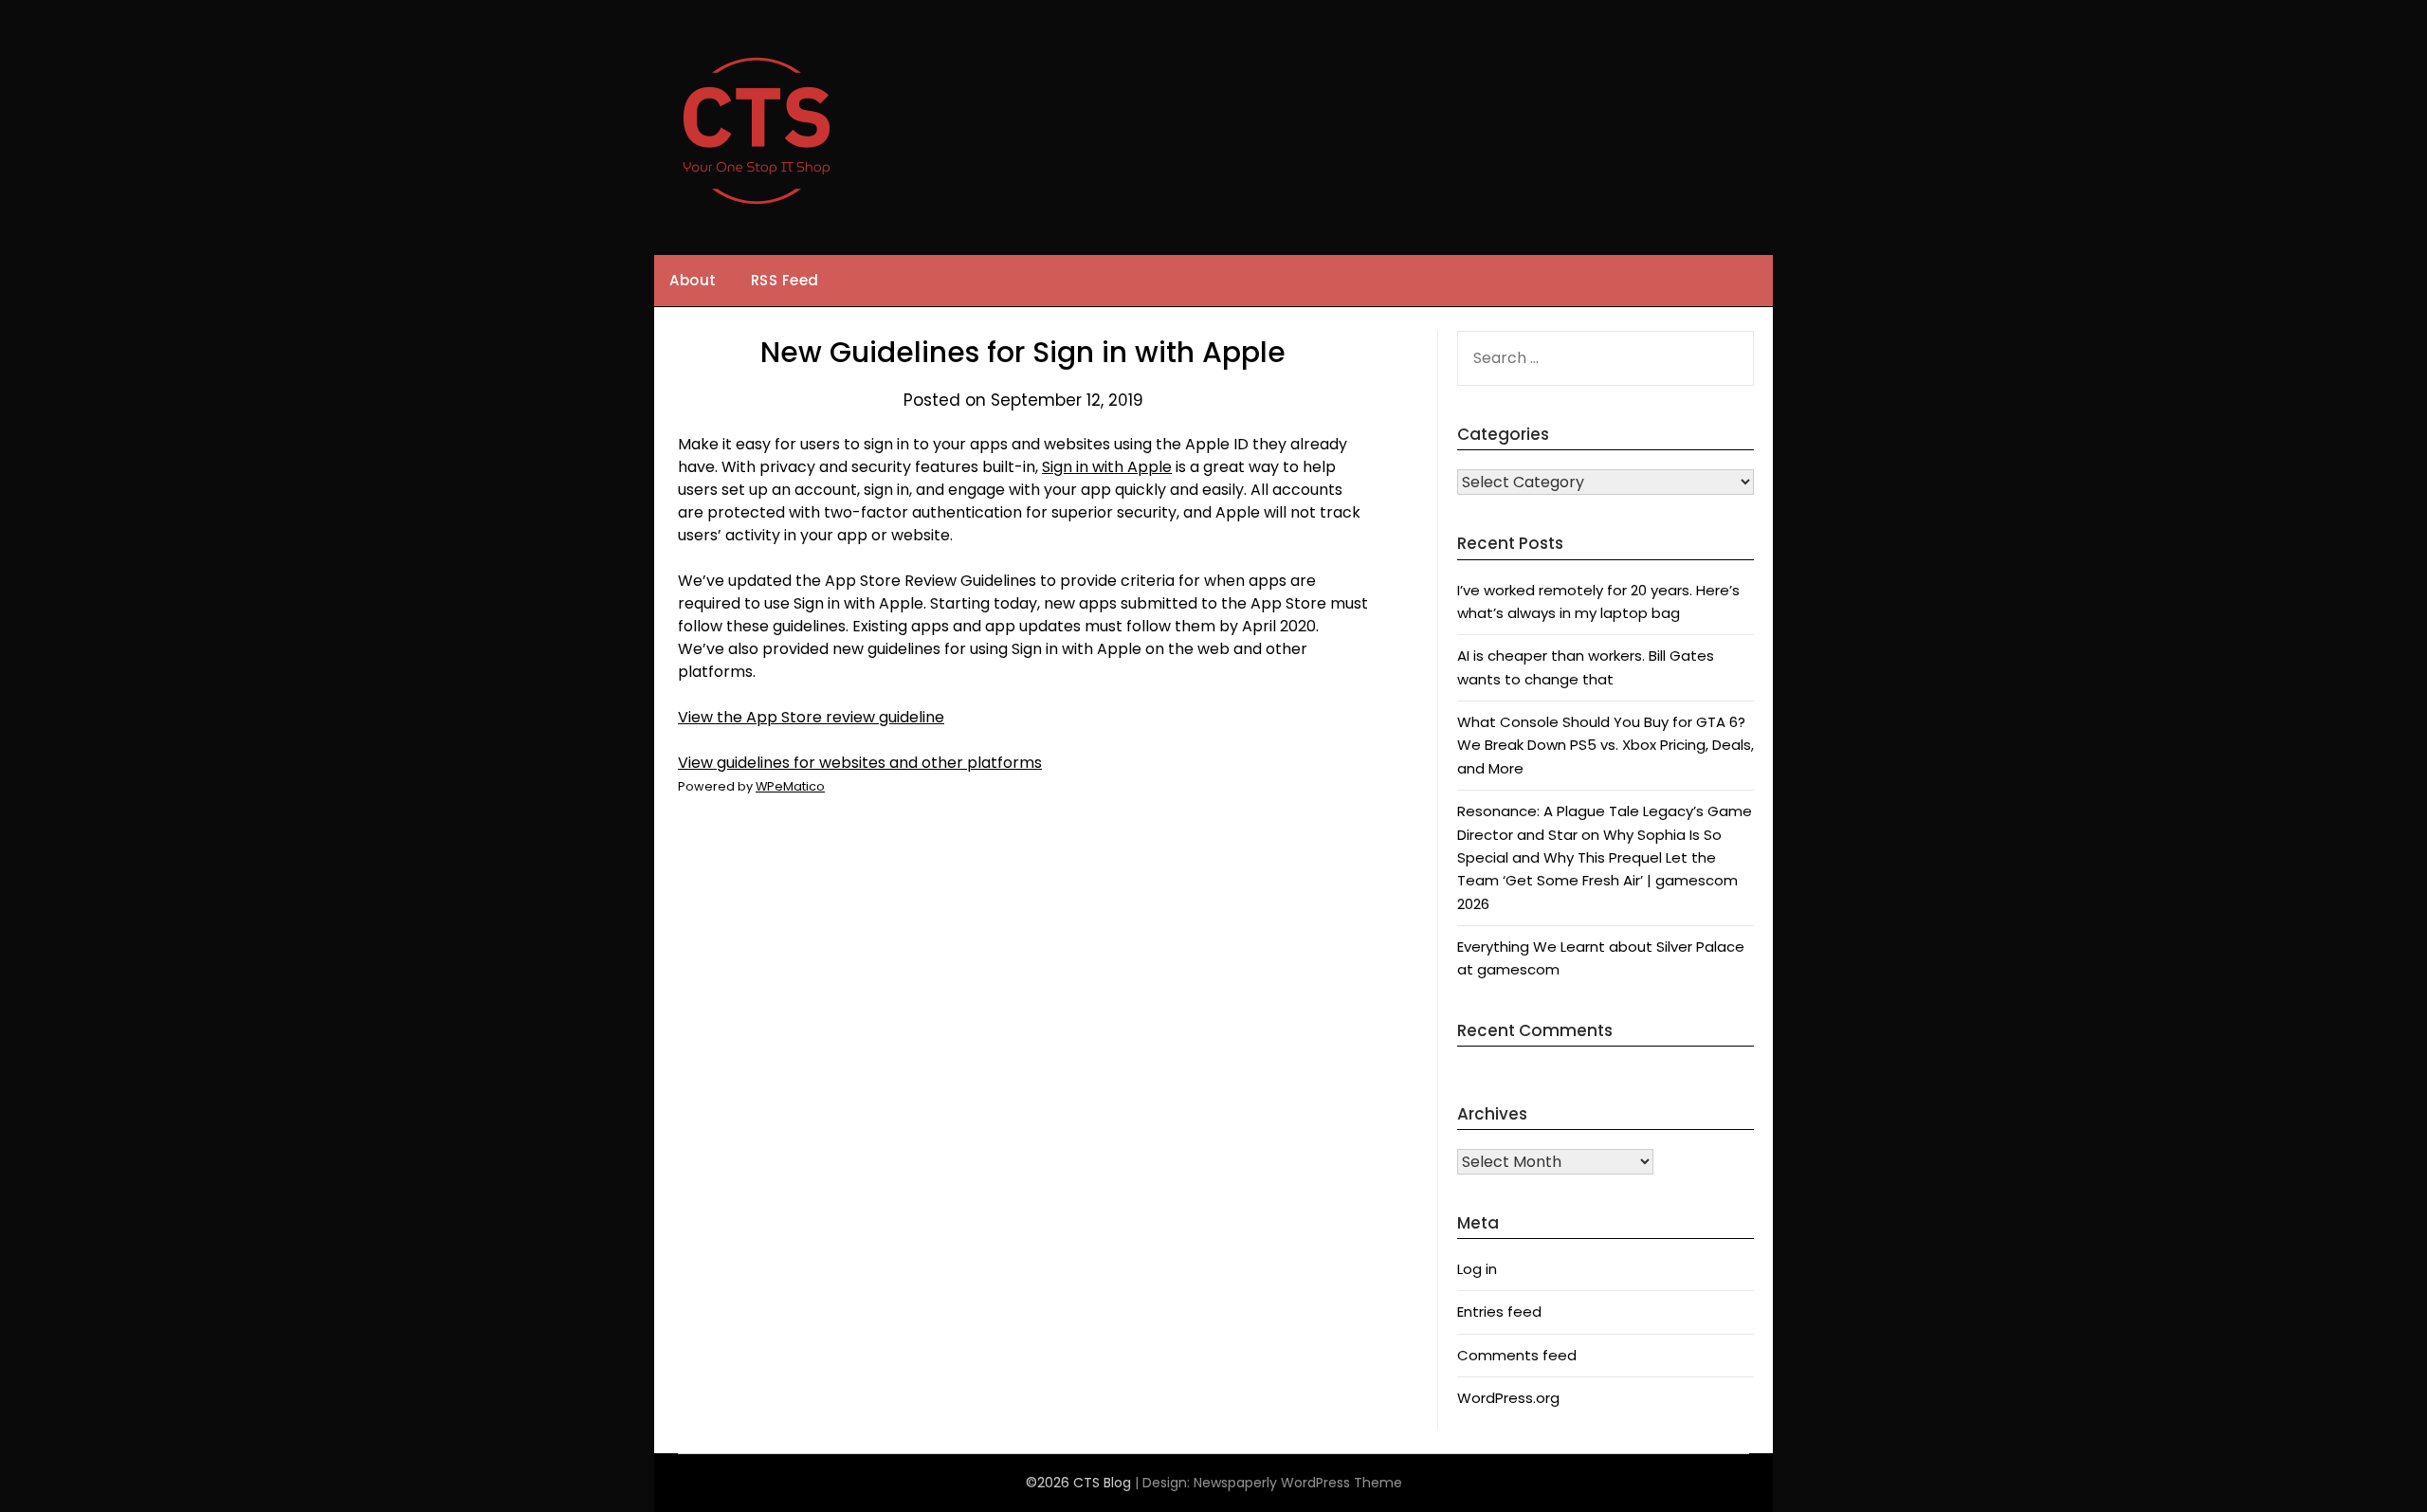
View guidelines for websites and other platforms (860, 763)
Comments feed (1517, 1355)
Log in (1477, 1269)
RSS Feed (785, 280)
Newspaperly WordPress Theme (1298, 1483)
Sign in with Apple (1107, 467)
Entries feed (1499, 1312)
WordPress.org (1508, 1398)
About (693, 280)
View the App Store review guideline (811, 717)
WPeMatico (790, 786)
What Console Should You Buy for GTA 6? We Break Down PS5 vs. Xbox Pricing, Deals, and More (1606, 745)
